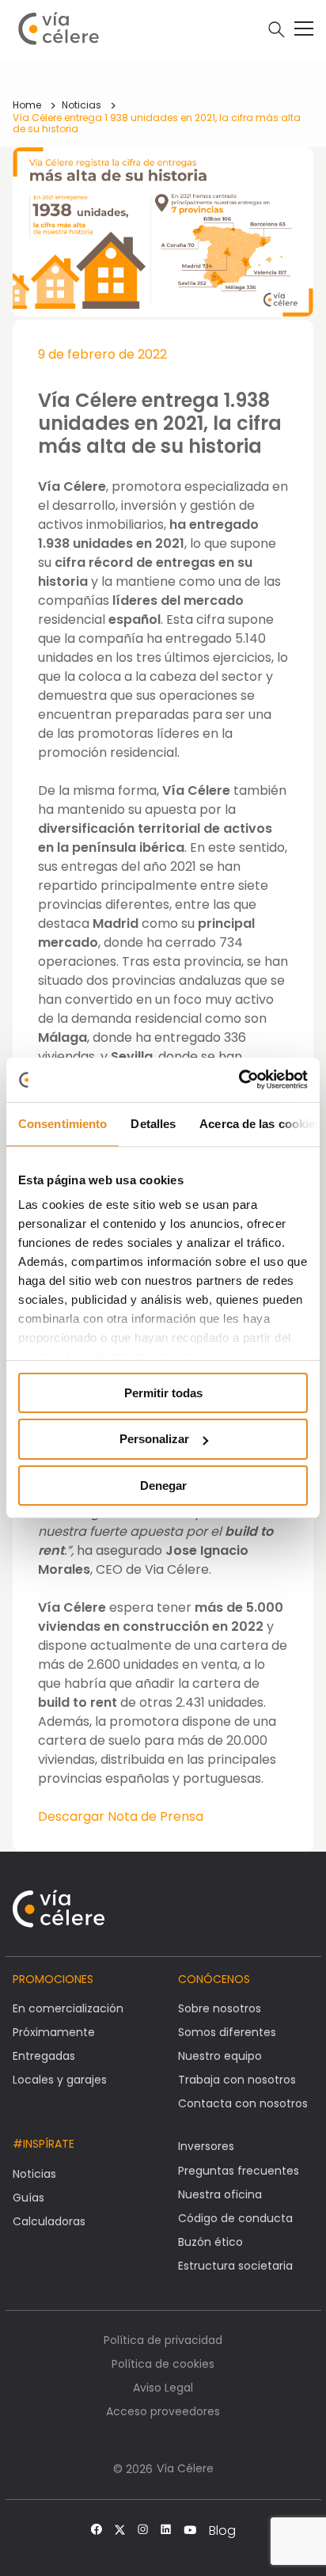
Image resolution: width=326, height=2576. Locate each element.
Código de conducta (235, 2218)
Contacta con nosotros (243, 2103)
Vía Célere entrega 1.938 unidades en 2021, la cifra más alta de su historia (157, 123)
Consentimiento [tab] (63, 1123)
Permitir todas (163, 1392)
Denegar (163, 1486)
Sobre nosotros (220, 2008)
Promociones (53, 1979)
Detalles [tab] (153, 1123)
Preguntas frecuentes (239, 2171)
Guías (28, 2198)
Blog (222, 2531)
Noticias (81, 105)
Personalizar (154, 1439)
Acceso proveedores (163, 2411)
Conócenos (214, 1979)
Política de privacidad (163, 2340)
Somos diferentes (227, 2032)
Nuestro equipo (220, 2056)
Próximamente (54, 2032)
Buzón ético (210, 2242)
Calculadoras (49, 2221)
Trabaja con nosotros (237, 2080)
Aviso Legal (163, 2388)
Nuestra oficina (220, 2194)
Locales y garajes (60, 2080)
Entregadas (44, 2056)
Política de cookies (163, 2364)
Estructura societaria (235, 2266)
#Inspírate (44, 2144)
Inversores (206, 2146)
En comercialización (68, 2008)
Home (27, 105)
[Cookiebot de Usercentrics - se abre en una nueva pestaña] (239, 1080)
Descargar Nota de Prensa (121, 1816)
